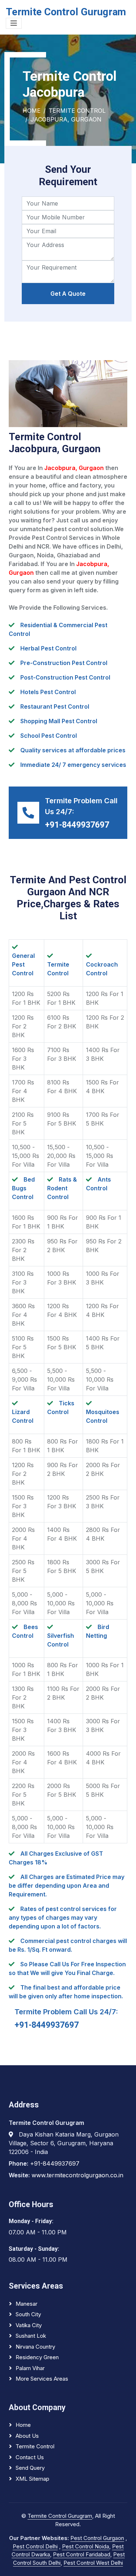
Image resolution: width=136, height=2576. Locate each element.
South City (28, 2314)
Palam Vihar (30, 2368)
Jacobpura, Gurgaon (66, 119)
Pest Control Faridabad (82, 2554)
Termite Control (77, 111)
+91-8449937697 (77, 825)
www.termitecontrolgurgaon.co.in (77, 2175)
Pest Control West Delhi (93, 2563)
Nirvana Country (35, 2347)
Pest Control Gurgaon (97, 2538)
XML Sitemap (32, 2479)
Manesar (26, 2304)
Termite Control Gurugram (60, 2516)
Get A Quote (68, 294)
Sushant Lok (31, 2336)
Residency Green (37, 2357)
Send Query (30, 2468)
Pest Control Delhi (35, 2546)
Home (32, 111)
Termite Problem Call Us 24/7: (66, 2012)
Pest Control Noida (86, 2546)
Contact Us (30, 2457)
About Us (27, 2436)
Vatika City (29, 2325)
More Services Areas (42, 2379)
